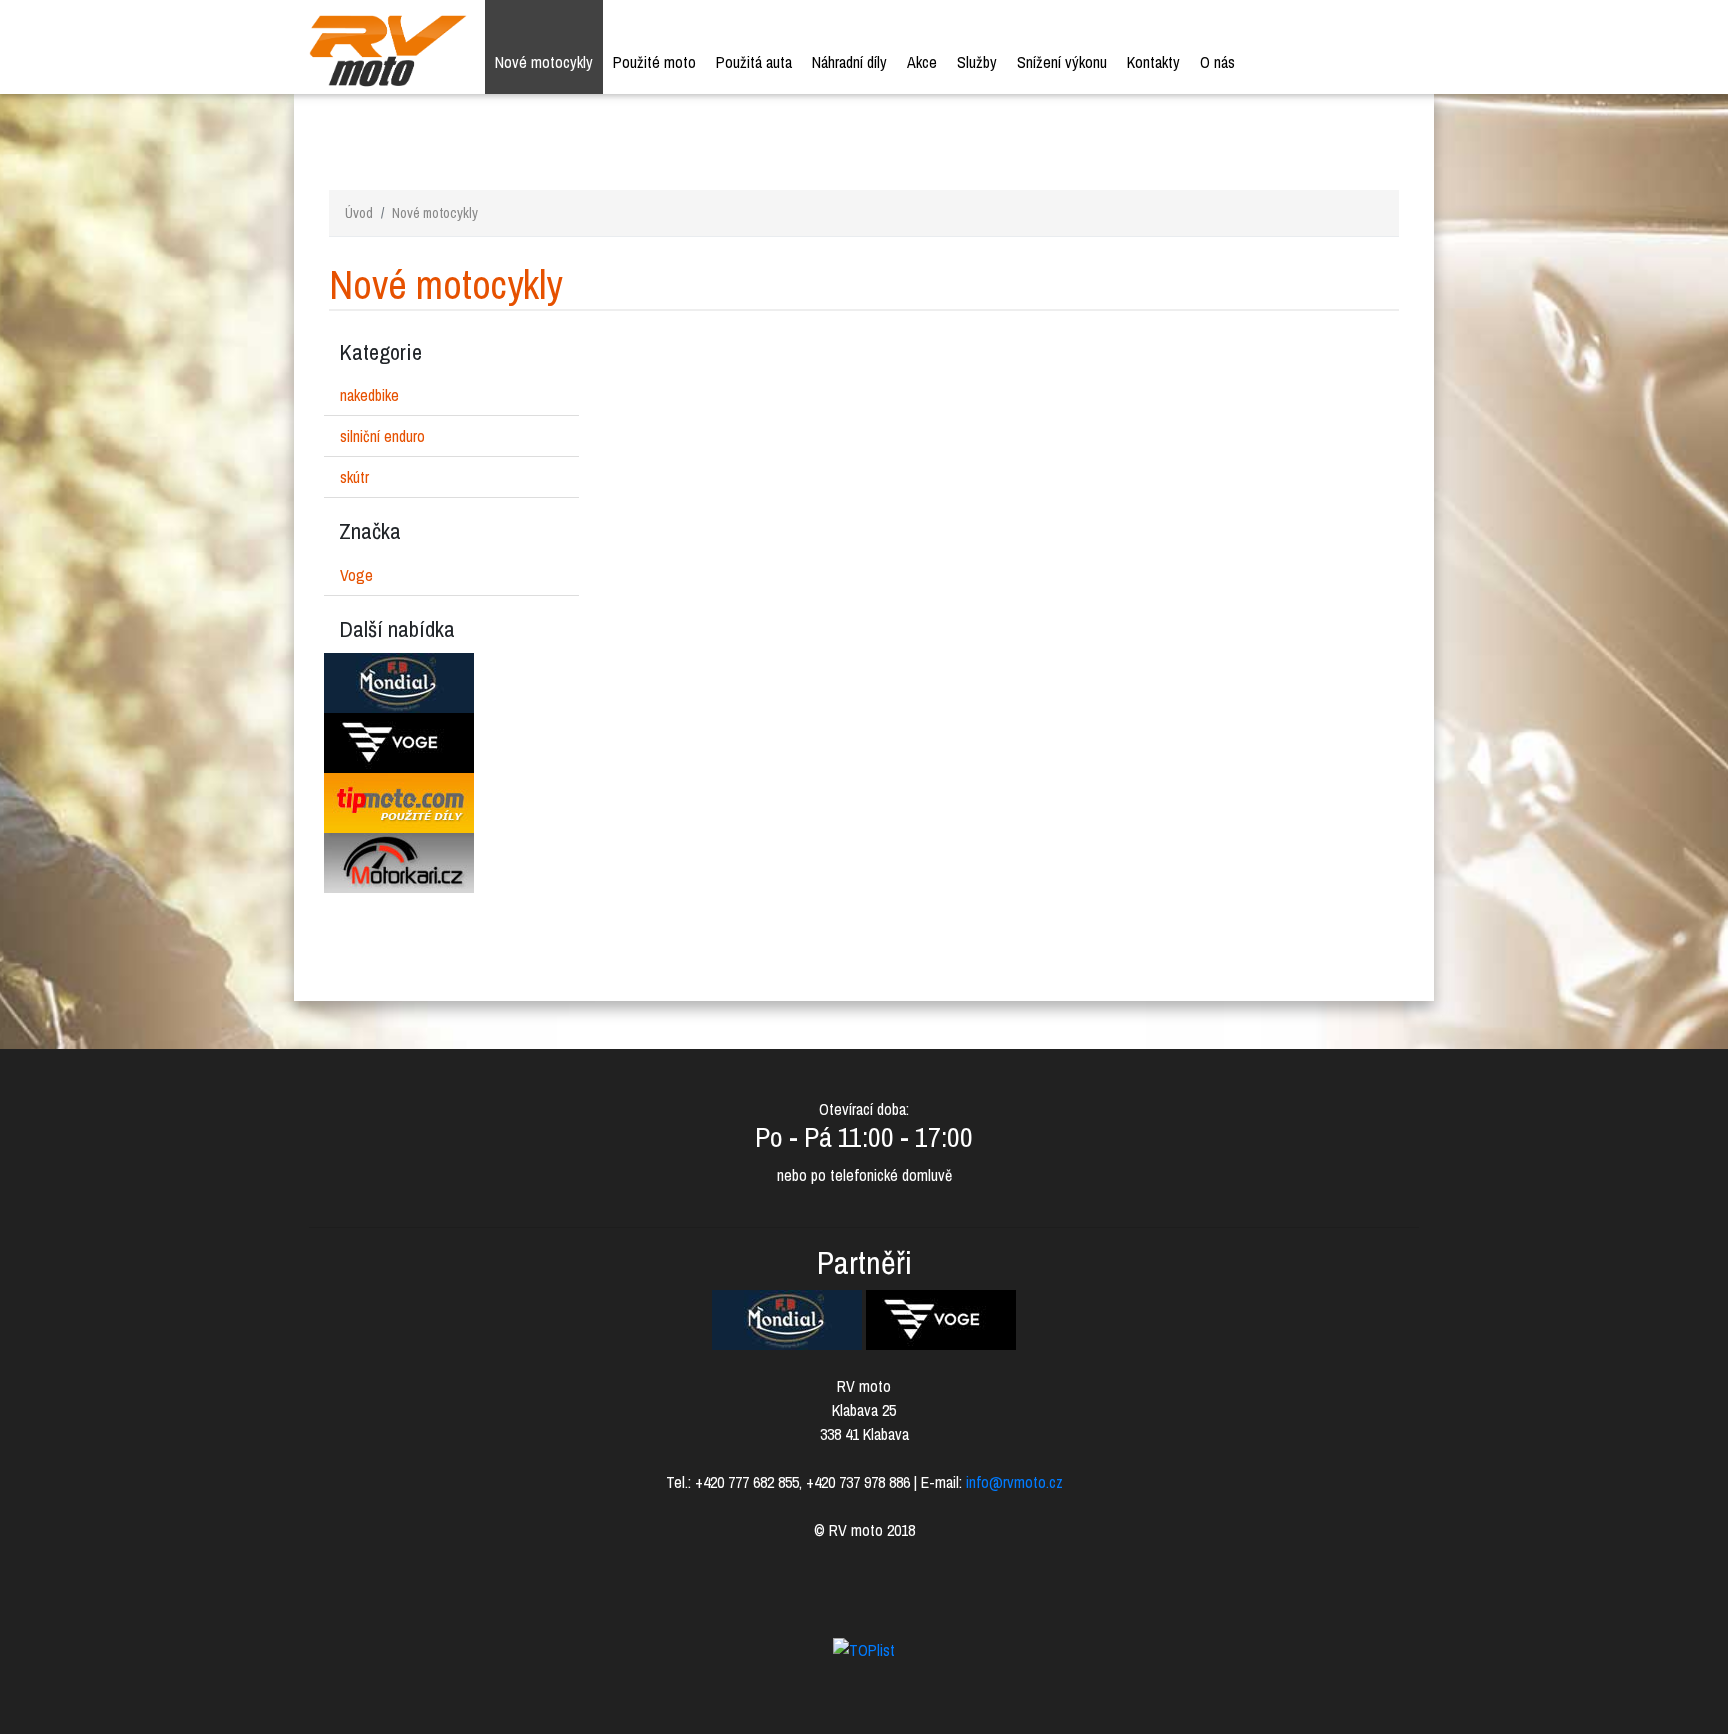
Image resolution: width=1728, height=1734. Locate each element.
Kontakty (1153, 62)
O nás (1217, 62)
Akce (922, 62)
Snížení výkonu (1062, 62)
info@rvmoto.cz (1014, 1482)
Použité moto (654, 62)
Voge (356, 575)
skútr (354, 477)
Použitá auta (754, 62)
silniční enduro (382, 436)
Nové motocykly (544, 62)
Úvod (359, 212)
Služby (977, 62)
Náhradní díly (849, 62)
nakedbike (369, 395)
